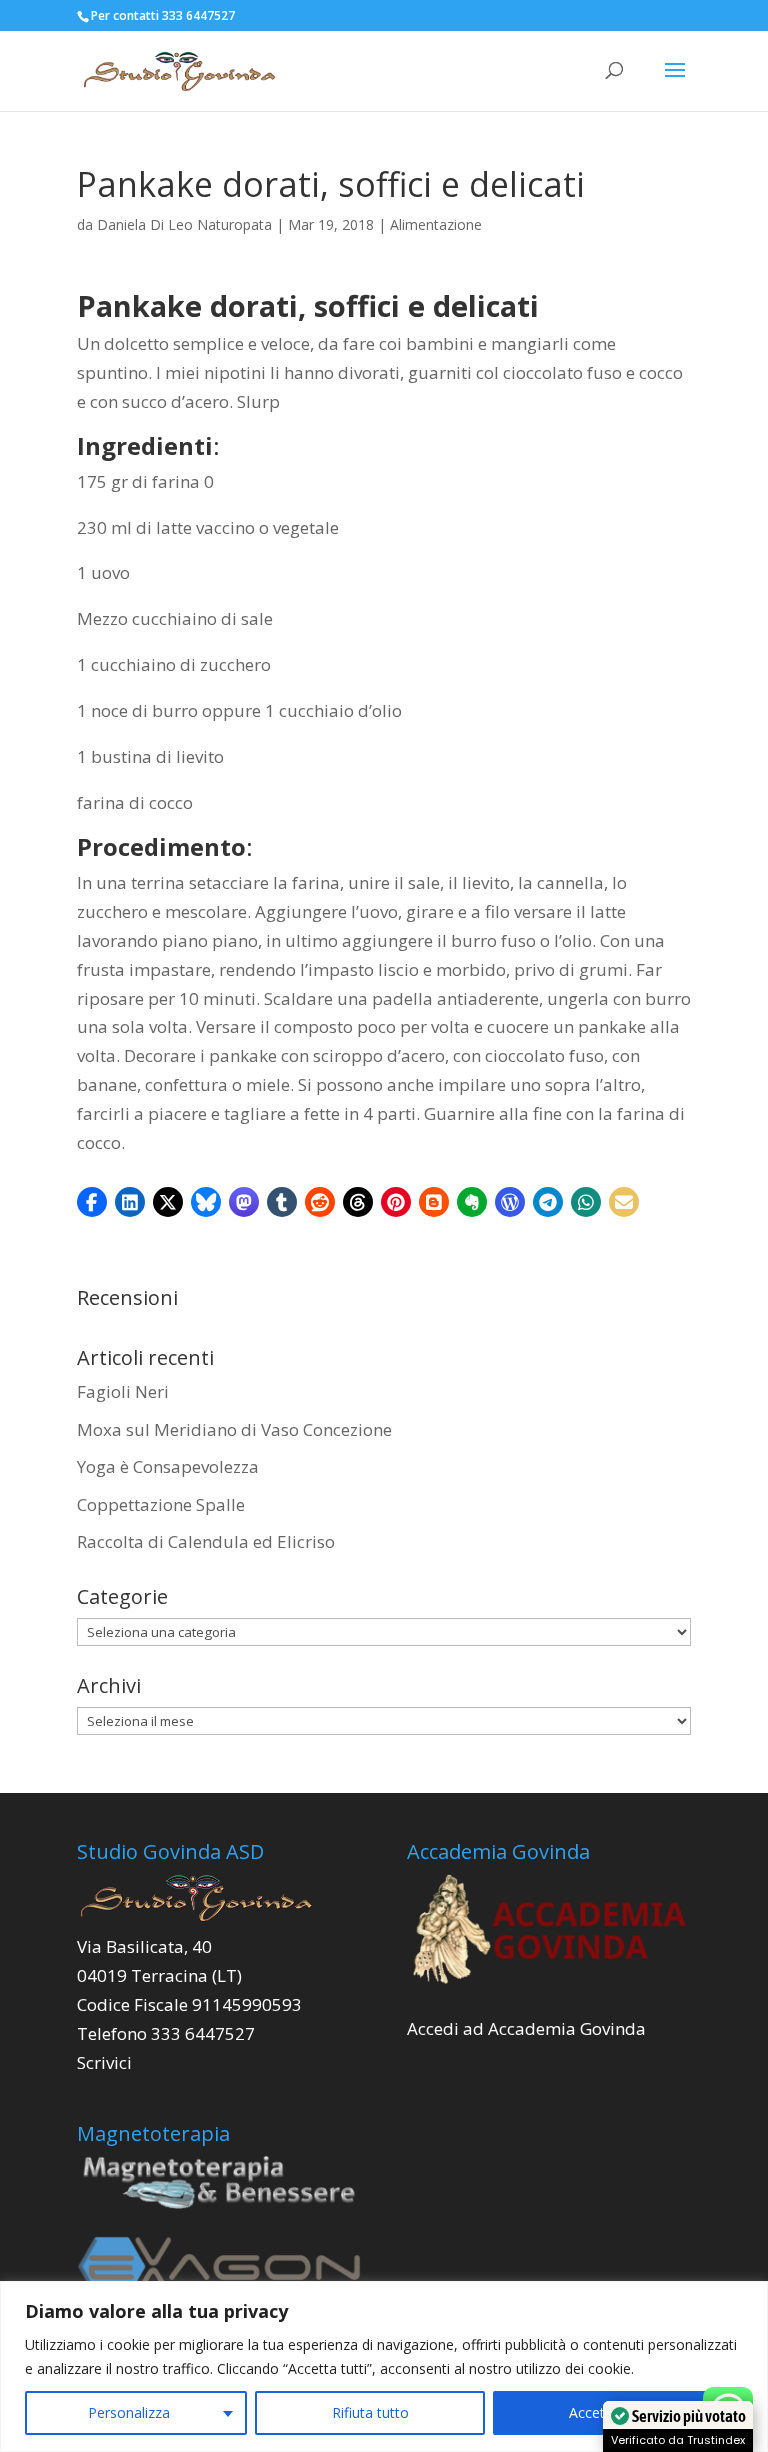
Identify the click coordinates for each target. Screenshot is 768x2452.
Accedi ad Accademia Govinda (526, 2028)
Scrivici (104, 2062)
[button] (92, 1202)
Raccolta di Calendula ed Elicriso (206, 1541)
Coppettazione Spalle (161, 1504)
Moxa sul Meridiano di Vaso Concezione (234, 1429)
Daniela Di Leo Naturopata (184, 224)
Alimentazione (436, 224)
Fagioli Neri (123, 1391)
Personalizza (129, 2412)
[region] (384, 2366)
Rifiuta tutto (370, 2412)
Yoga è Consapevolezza (168, 1466)
